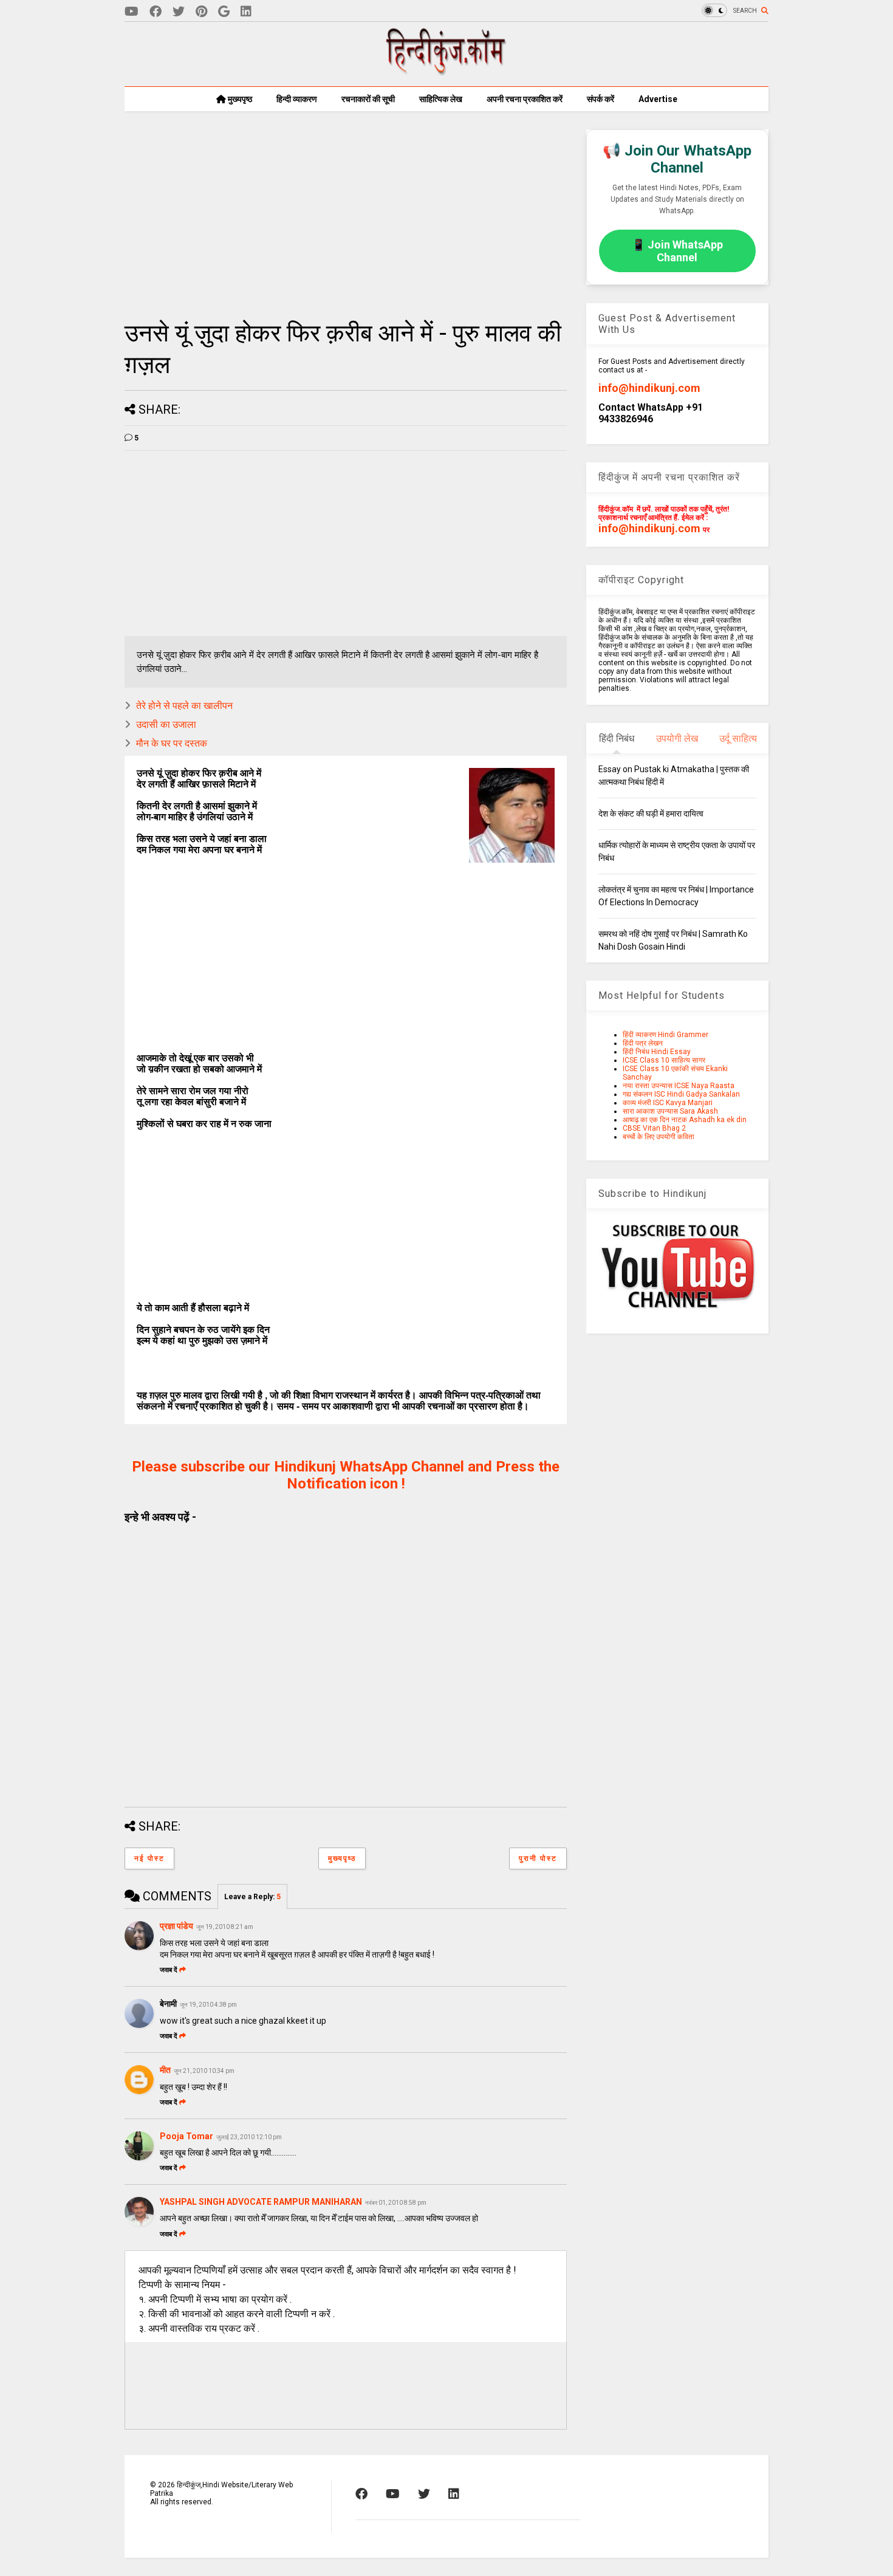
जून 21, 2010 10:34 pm (204, 2071)
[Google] (224, 12)
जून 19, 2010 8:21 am (225, 1927)
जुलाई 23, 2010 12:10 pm (249, 2137)
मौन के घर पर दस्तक (172, 743)
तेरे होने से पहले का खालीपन (184, 706)
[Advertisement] (346, 214)
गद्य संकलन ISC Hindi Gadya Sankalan (681, 1094)
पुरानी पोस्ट (538, 1858)
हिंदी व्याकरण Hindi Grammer (665, 1035)
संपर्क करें (600, 99)
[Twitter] (179, 12)
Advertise (658, 99)
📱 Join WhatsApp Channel (677, 251)
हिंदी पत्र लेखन (643, 1043)
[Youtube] (132, 12)
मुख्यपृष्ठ (239, 99)
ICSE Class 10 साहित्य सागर (664, 1060)
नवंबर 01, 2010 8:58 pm (396, 2203)
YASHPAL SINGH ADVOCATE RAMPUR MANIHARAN (261, 2202)
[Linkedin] (246, 12)
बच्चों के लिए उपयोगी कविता (659, 1137)
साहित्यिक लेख (441, 99)
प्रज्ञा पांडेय (176, 1926)
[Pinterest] (201, 12)
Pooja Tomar (186, 2136)
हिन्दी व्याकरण (297, 99)
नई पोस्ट (149, 1858)
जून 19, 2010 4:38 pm (208, 2005)
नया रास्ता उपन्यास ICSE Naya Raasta (679, 1086)
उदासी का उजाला (166, 724)
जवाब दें (169, 1970)
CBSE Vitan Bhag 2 (654, 1128)
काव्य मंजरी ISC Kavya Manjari (668, 1103)
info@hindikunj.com (649, 388)
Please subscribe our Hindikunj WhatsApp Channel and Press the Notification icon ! (346, 1475)
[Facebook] (156, 12)
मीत (165, 2070)
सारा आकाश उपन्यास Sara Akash (670, 1111)
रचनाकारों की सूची (368, 99)
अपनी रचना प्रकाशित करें (525, 99)
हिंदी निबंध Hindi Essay (657, 1052)
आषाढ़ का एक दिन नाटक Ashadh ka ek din (685, 1120)
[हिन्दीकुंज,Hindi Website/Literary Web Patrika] (446, 71)
